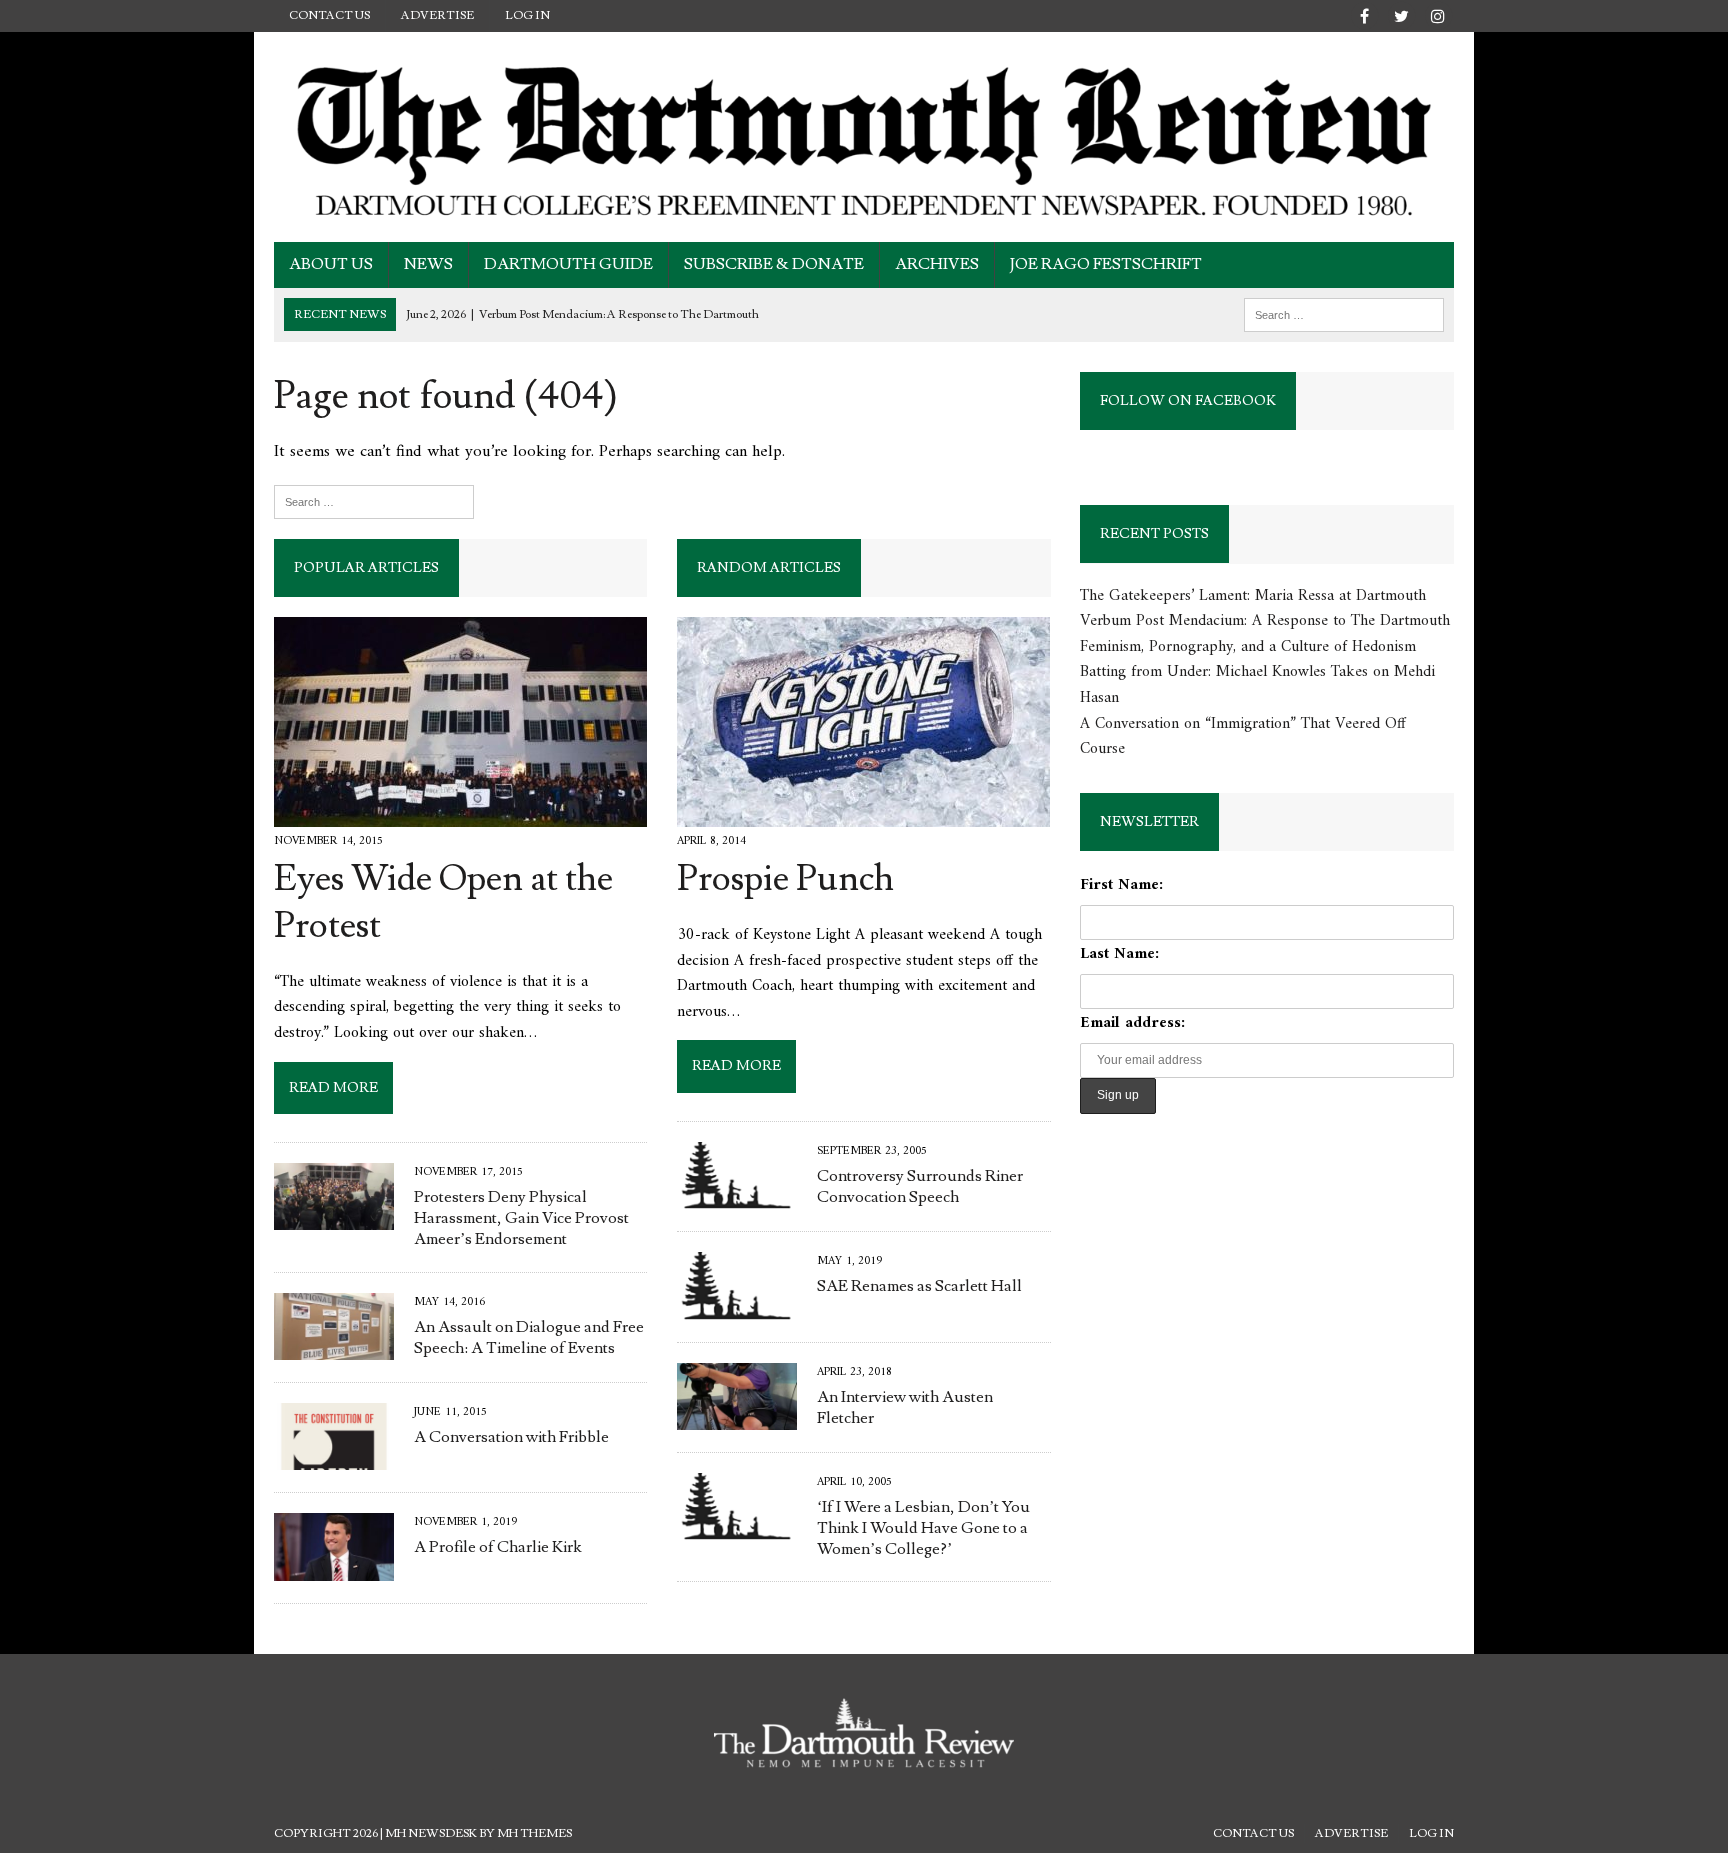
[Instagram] (1438, 12)
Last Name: (1119, 954)
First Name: (1121, 885)
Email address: (1132, 1023)
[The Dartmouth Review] (864, 137)
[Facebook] (1364, 12)
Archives (937, 264)
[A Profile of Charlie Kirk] (334, 1567)
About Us (331, 264)
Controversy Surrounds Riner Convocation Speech (920, 1186)
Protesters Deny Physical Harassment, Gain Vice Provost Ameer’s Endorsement (521, 1218)
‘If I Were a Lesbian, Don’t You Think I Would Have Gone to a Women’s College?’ (923, 1528)
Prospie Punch (785, 879)
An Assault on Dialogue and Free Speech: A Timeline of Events (529, 1337)
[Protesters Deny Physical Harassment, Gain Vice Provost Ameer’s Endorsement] (334, 1217)
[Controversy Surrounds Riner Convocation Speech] (737, 1196)
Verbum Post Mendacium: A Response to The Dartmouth (1265, 621)
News (428, 264)
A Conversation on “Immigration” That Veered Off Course (1243, 737)
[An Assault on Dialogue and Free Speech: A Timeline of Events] (334, 1346)
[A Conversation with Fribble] (334, 1457)
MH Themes (534, 1833)
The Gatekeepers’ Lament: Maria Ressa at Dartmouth (1253, 596)
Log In (527, 15)
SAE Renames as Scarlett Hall (919, 1286)
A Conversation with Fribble (511, 1437)
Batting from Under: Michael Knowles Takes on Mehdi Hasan (1257, 685)
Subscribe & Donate (774, 264)
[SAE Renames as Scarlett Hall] (737, 1306)
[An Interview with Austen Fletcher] (737, 1416)
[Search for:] (1344, 314)
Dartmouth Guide (568, 264)
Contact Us (329, 15)
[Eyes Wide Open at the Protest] (460, 813)
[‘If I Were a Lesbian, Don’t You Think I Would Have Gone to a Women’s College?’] (737, 1527)
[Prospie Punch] (863, 813)
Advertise (437, 15)
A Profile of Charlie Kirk (498, 1547)
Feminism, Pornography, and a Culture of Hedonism (1248, 647)
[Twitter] (1401, 12)
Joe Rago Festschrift (1106, 264)
